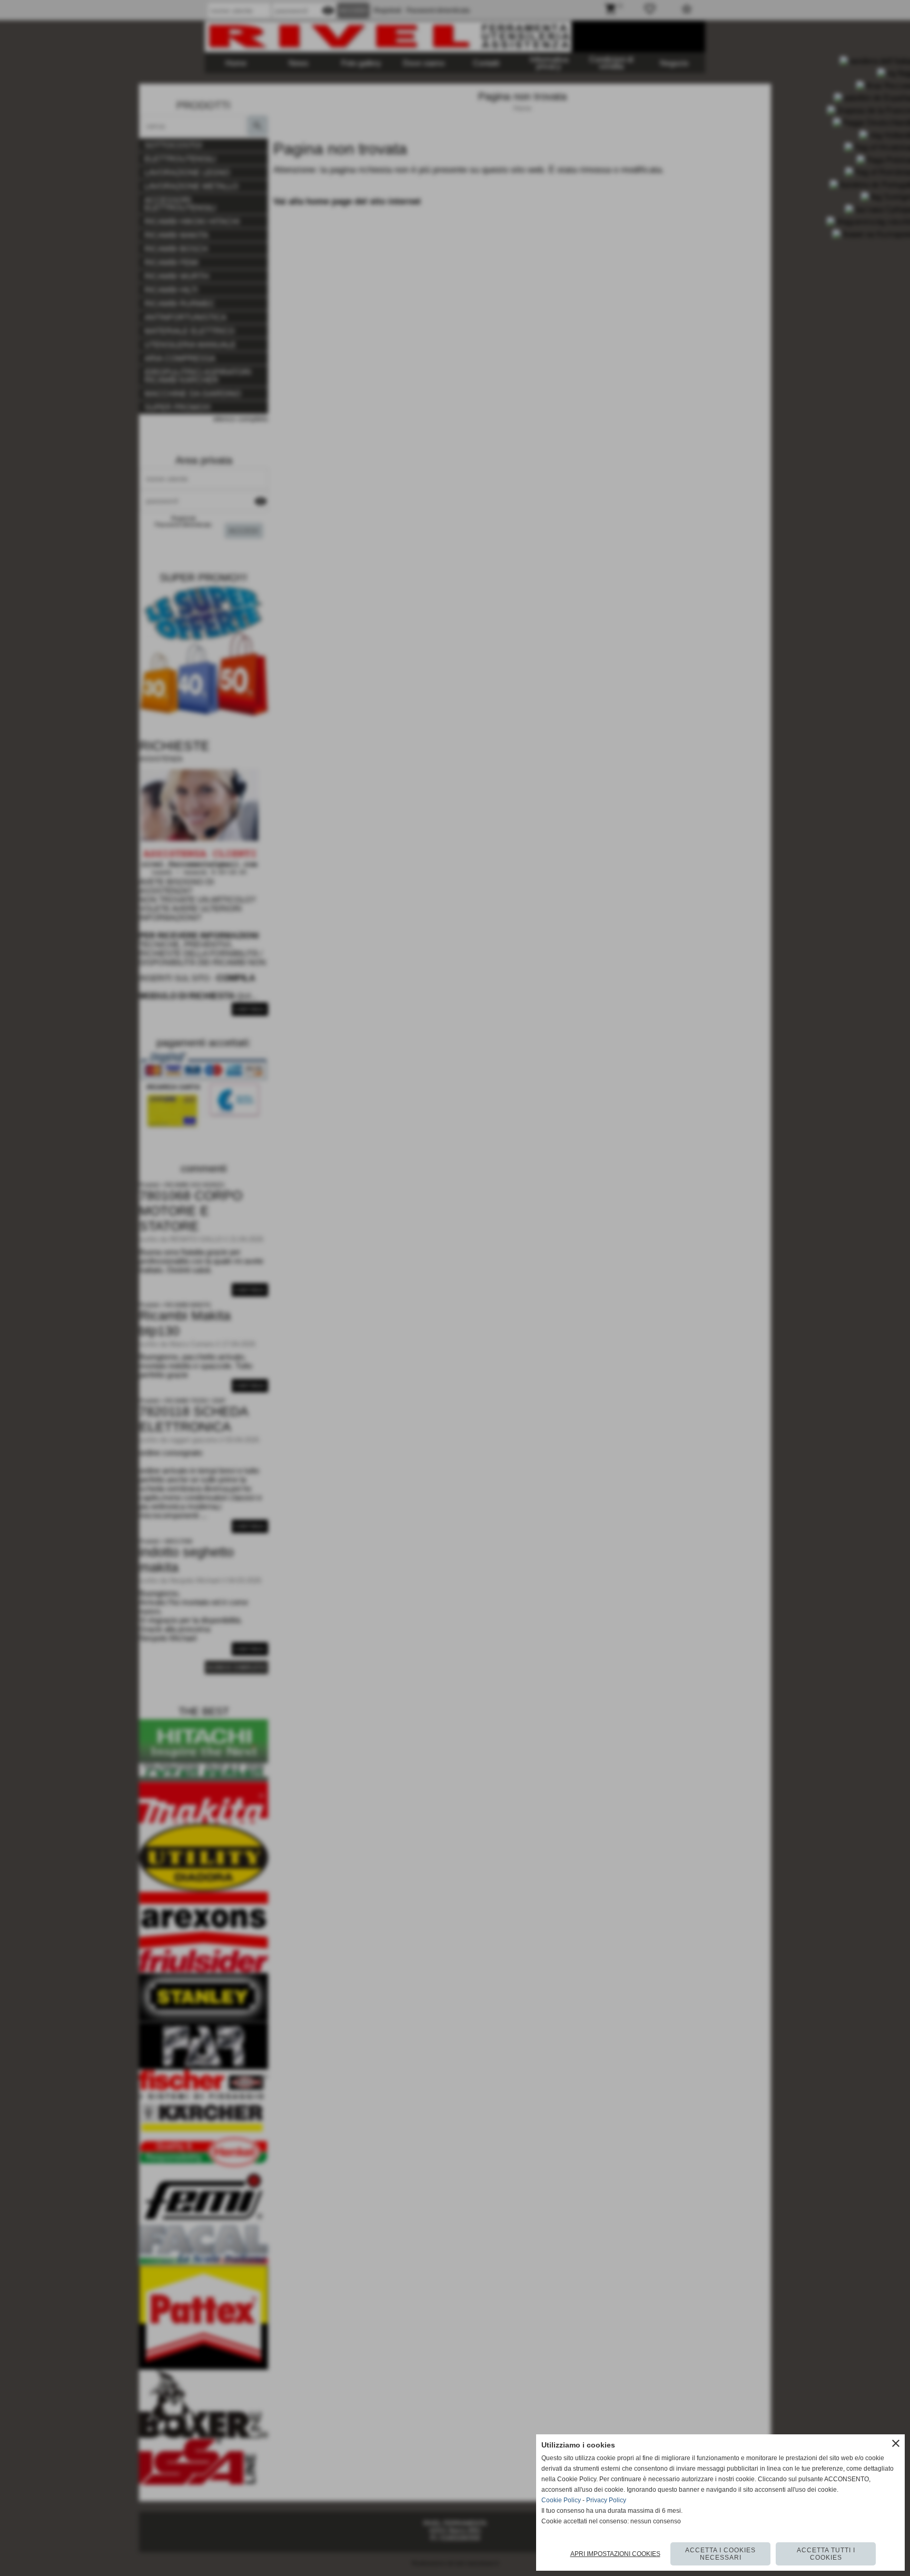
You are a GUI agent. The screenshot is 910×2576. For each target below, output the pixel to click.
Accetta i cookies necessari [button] (720, 2554)
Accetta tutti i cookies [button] (826, 2554)
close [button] (896, 2443)
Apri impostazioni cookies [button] (615, 2554)
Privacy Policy (606, 2500)
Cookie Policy (561, 2500)
